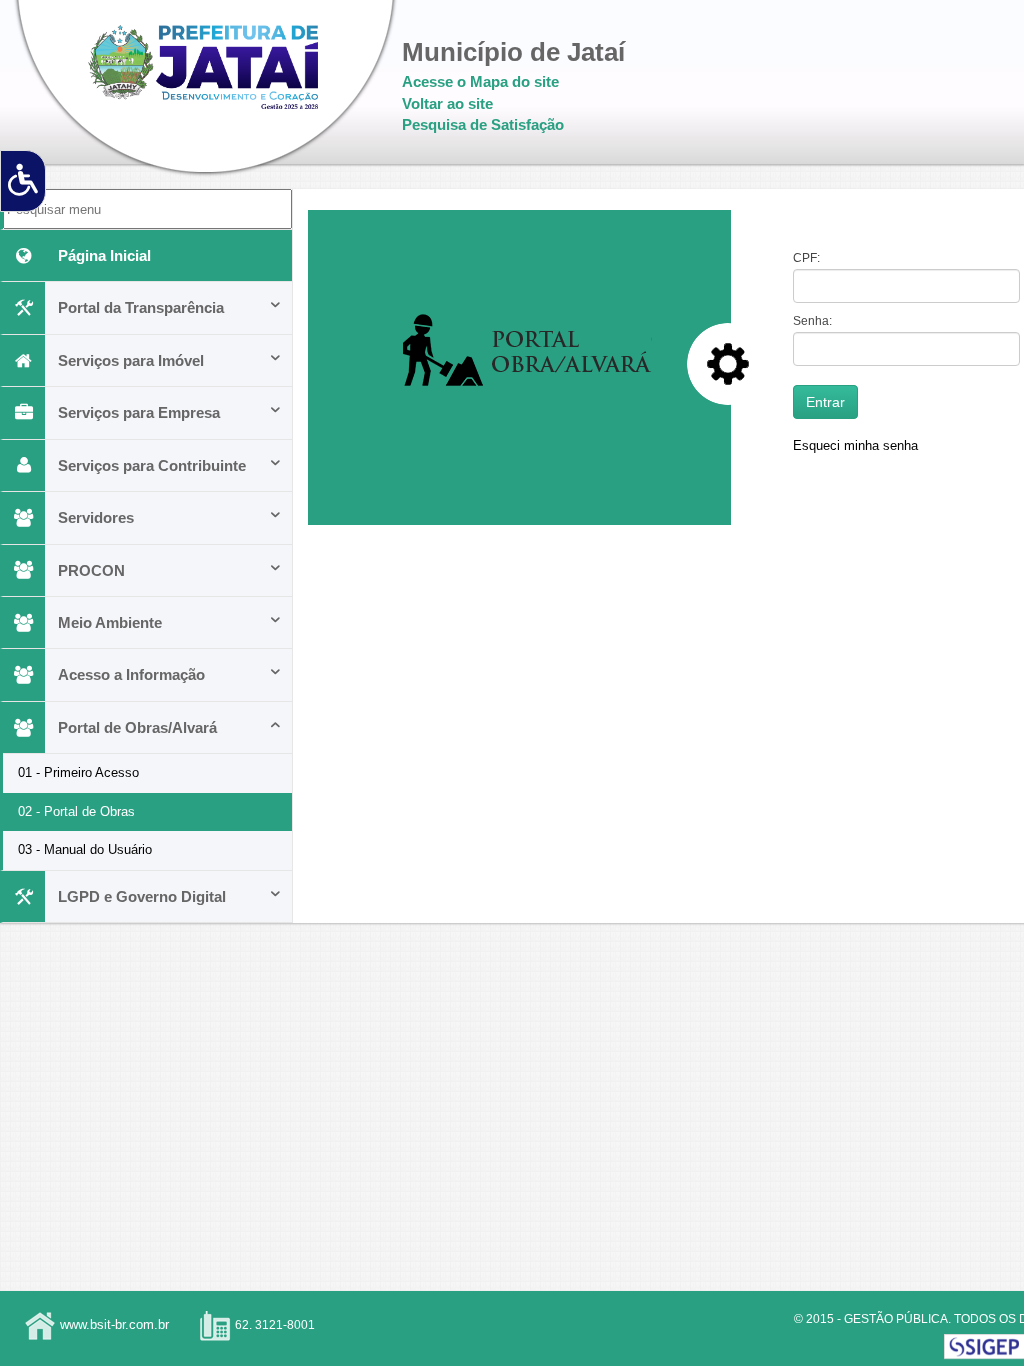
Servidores (96, 517)
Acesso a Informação (131, 674)
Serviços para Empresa (139, 412)
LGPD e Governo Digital (142, 896)
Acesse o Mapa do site (480, 81)
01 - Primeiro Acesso (78, 772)
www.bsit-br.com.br (114, 1324)
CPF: (806, 258)
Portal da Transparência (141, 307)
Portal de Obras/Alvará (137, 727)
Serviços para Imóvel (131, 360)
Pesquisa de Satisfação (483, 124)
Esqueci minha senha (855, 445)
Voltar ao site (447, 103)
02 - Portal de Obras (76, 811)
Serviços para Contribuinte (152, 465)
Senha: (812, 321)
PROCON (91, 570)
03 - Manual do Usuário (85, 849)
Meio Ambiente (110, 622)
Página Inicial (104, 255)
